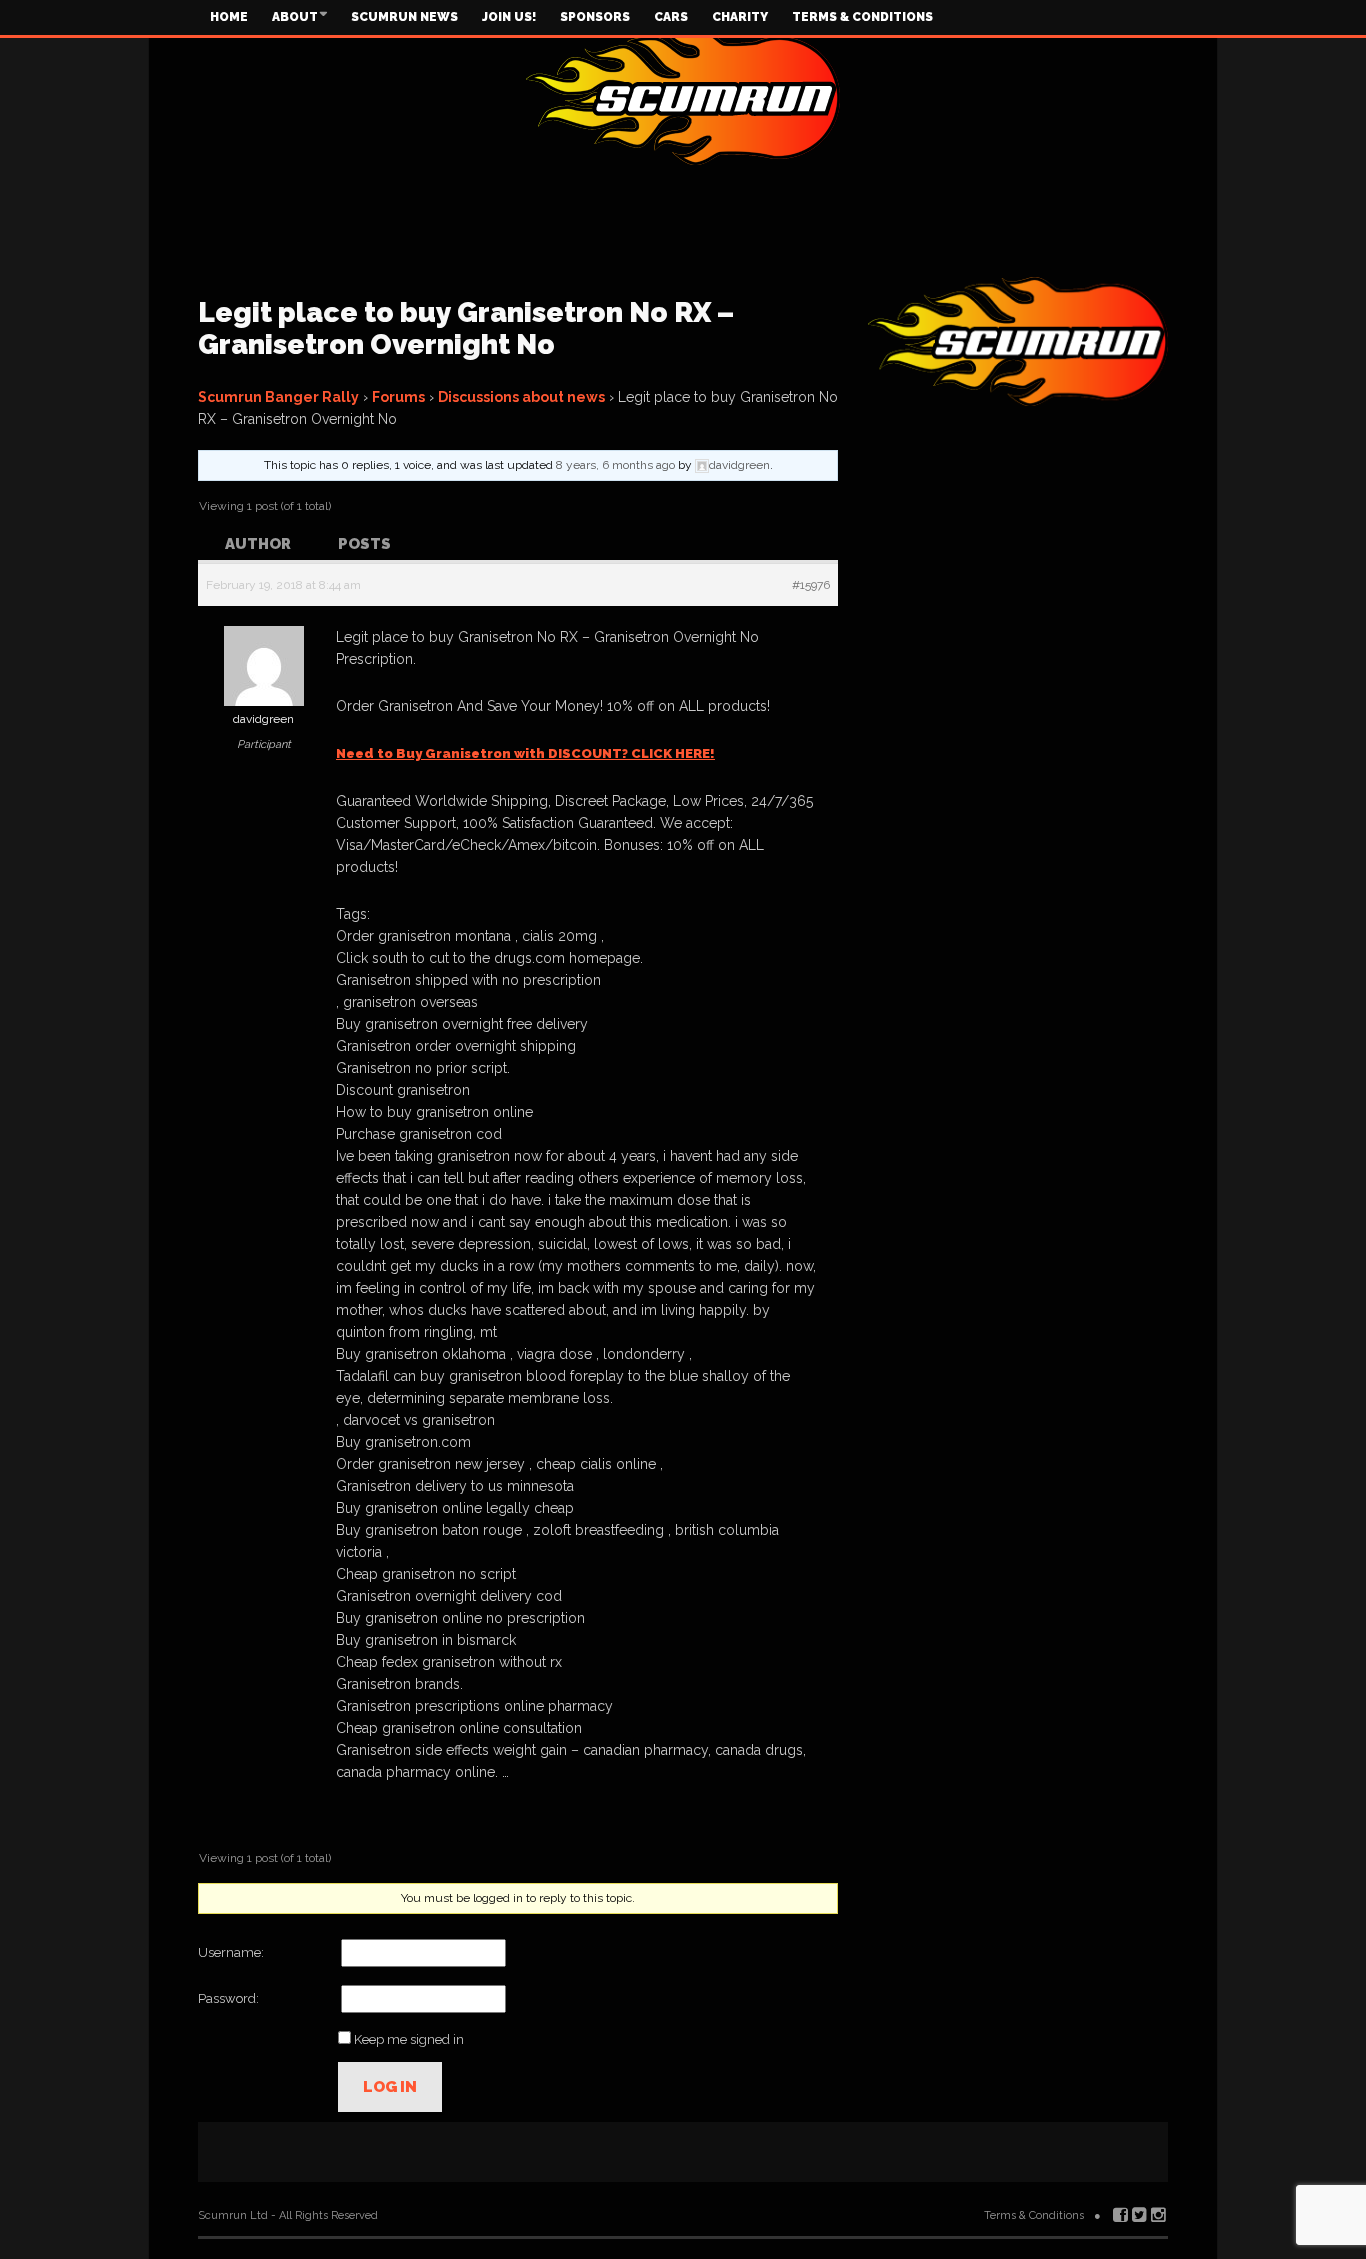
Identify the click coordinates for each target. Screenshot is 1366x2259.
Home (229, 17)
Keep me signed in (409, 2039)
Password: (228, 1998)
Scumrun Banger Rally (278, 397)
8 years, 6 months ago (615, 465)
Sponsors (595, 17)
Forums (398, 397)
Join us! (509, 17)
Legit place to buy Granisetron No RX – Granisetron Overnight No (466, 328)
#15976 (811, 585)
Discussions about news (521, 397)
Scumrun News (404, 17)
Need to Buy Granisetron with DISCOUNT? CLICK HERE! (525, 753)
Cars (671, 17)
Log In (390, 2087)
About (295, 17)
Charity (740, 17)
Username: (231, 1952)
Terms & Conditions (862, 17)
